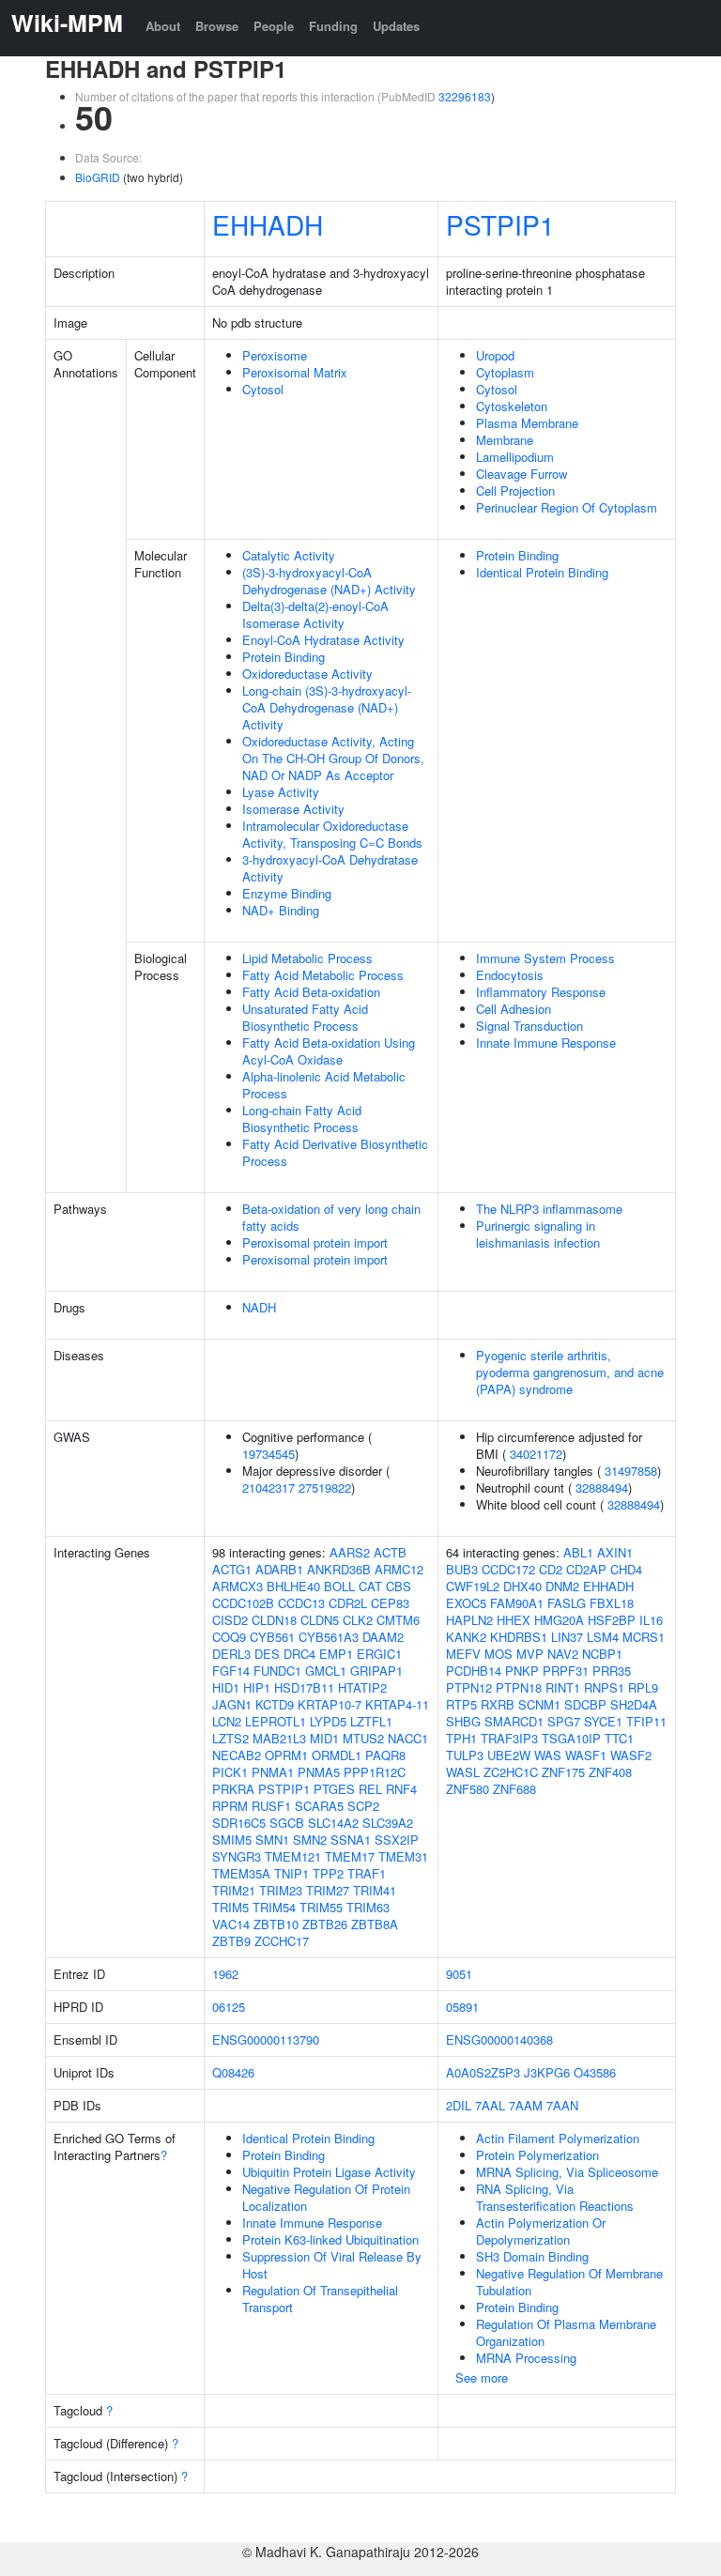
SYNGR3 (237, 1856)
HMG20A (559, 1620)
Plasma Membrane (527, 423)
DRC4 (299, 1654)
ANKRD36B (339, 1569)
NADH (259, 1307)
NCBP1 (602, 1654)
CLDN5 (320, 1620)
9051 (459, 1974)
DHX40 (522, 1586)
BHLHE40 (293, 1586)
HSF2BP (612, 1620)
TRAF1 (367, 1873)
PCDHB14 (474, 1671)
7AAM (526, 2105)
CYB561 (272, 1637)
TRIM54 (274, 1907)
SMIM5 (232, 1840)
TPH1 (461, 1738)
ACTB (390, 1552)
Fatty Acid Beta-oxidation (311, 992)
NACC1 (408, 1738)
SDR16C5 (239, 1823)
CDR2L (348, 1603)
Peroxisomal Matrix (295, 372)
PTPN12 (469, 1687)
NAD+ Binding (281, 910)
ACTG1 (232, 1569)
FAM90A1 (517, 1603)
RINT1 (563, 1687)
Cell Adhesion (514, 1009)
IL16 (651, 1620)
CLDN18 (274, 1620)
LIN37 (567, 1637)
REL (370, 1789)
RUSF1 (271, 1806)
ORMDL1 (337, 1755)
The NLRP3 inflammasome (549, 1209)
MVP (530, 1654)
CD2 (551, 1569)
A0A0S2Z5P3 (483, 2072)
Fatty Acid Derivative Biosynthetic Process (335, 1152)
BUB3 (462, 1569)
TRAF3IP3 (509, 1738)
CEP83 (390, 1603)
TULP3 (465, 1755)
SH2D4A (634, 1704)
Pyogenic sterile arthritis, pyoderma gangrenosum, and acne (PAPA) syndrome (570, 1372)
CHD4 (626, 1569)
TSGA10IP (571, 1738)
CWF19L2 (473, 1586)
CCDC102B (243, 1603)
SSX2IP (397, 1840)
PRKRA (233, 1789)
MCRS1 (644, 1637)
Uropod (495, 355)
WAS (548, 1755)
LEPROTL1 (276, 1721)
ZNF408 (610, 1772)
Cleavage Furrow (522, 474)
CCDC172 (508, 1569)
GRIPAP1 (376, 1671)
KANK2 (466, 1637)
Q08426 (233, 2072)
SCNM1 (539, 1704)
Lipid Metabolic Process (307, 958)
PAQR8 (385, 1755)
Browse (217, 26)
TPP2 (328, 1873)
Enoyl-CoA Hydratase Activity (323, 640)
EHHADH (268, 224)
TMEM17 (350, 1856)
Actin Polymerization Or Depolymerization (541, 2231)
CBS (399, 1586)
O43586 (595, 2072)
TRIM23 (281, 1890)
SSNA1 (351, 1840)
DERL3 (231, 1654)
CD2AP (586, 1569)
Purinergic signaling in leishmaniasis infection (538, 1234)
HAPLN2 (469, 1620)
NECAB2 (237, 1755)
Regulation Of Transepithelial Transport (320, 2299)
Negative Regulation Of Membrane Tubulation (569, 2282)
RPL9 (643, 1687)
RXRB (498, 1704)
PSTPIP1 (500, 224)
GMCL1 (326, 1671)
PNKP (522, 1671)
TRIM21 (234, 1890)
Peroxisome (275, 355)
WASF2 (631, 1755)
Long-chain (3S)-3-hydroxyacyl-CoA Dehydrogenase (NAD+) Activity (327, 707)
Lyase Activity (281, 792)
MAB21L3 (279, 1738)
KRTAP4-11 (397, 1704)
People (274, 26)
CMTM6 (398, 1620)
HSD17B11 (304, 1687)
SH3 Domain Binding (532, 2256)
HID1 (226, 1687)
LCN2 (227, 1721)
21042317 (268, 1487)
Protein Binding (284, 657)
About (163, 26)
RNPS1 (604, 1687)
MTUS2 (363, 1738)
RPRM (230, 1806)
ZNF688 (514, 1789)
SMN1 (272, 1840)
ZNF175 (563, 1772)
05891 (462, 2007)
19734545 (268, 1454)
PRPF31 (566, 1671)
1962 (225, 1974)
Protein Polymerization (537, 2155)
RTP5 (461, 1704)
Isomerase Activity (293, 809)
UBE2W (509, 1755)
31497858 (631, 1471)
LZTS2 (230, 1738)
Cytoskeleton (512, 406)
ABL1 (578, 1552)
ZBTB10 (276, 1924)
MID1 (324, 1738)
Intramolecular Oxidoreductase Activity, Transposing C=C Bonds (332, 834)
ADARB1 (279, 1569)
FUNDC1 (277, 1671)
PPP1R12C (375, 1772)
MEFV (463, 1654)
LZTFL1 (371, 1721)
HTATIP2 (362, 1687)
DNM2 (562, 1586)
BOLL (339, 1586)
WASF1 (586, 1755)
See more (482, 2377)
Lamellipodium (515, 457)
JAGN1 (232, 1704)
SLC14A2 (333, 1823)
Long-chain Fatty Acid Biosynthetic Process (302, 1119)
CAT (370, 1586)
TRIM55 (321, 1907)
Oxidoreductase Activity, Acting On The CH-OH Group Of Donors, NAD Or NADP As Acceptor (333, 758)
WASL (463, 1772)
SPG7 (564, 1721)
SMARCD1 (514, 1721)
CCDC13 (301, 1603)
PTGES (334, 1789)
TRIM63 (368, 1907)
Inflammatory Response (541, 992)
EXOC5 (466, 1603)
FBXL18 (612, 1603)
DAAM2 (383, 1637)
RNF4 (401, 1789)
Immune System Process (545, 958)
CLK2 (358, 1620)
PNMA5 (319, 1772)
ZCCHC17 (282, 1941)
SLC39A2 (388, 1823)
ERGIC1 (379, 1654)
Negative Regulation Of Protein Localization (326, 2197)
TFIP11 (646, 1721)
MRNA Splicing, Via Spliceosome (567, 2172)
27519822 (325, 1487)
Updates (396, 26)
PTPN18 (519, 1687)
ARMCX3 (238, 1586)
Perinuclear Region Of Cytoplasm (567, 507)
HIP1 (257, 1687)
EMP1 (336, 1654)
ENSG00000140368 (499, 2039)
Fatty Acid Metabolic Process (323, 975)
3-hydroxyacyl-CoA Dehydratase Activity (330, 868)
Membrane (505, 440)
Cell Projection (515, 491)
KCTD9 (275, 1704)
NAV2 (563, 1654)
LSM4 (603, 1637)
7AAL (490, 2105)
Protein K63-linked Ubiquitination (330, 2239)
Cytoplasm (505, 372)
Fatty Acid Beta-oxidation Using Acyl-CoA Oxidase (329, 1051)
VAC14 (231, 1924)
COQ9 (229, 1637)
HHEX (514, 1620)
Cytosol (263, 389)
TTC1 (619, 1738)
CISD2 (230, 1620)
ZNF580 (468, 1789)
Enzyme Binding (287, 893)
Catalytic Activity (289, 555)
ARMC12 (399, 1569)
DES (267, 1654)
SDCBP (585, 1704)
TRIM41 (375, 1890)
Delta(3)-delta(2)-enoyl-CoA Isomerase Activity (315, 614)
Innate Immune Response (546, 1043)
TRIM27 (328, 1890)
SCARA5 (319, 1806)
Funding (333, 26)
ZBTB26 (325, 1924)
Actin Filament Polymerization (558, 2138)
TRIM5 (230, 1907)
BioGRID (98, 177)
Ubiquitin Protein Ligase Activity (329, 2172)
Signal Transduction (529, 1026)
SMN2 (310, 1840)
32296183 (465, 96)
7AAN (562, 2105)
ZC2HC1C (511, 1772)
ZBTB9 (231, 1941)
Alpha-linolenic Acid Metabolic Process (324, 1085)
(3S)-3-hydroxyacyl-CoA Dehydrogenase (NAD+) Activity (329, 581)
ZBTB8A (375, 1924)
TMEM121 (293, 1856)
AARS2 (350, 1552)
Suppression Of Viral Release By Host (332, 2265)
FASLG (567, 1603)
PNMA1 (273, 1772)
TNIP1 (291, 1873)
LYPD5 (328, 1721)
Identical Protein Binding (542, 572)
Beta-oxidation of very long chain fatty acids (331, 1217)
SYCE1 (603, 1721)
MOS (499, 1654)
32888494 (602, 1487)
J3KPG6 (547, 2072)
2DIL (459, 2105)
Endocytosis (510, 975)
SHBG (463, 1721)
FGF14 (231, 1671)
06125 (229, 2007)
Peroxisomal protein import (315, 1242)
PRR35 (612, 1671)
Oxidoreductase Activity (307, 674)
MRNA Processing (526, 2358)
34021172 (536, 1454)
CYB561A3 (329, 1637)
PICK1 (230, 1772)
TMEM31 (403, 1856)
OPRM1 (286, 1755)
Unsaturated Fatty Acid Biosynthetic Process (305, 1017)
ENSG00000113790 (266, 2039)
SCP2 (363, 1806)
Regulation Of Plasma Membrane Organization (566, 2332)
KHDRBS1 (519, 1637)
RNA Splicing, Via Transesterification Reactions (555, 2197)
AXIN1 (615, 1552)
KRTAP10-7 (330, 1704)
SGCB (287, 1823)
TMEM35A (241, 1873)
